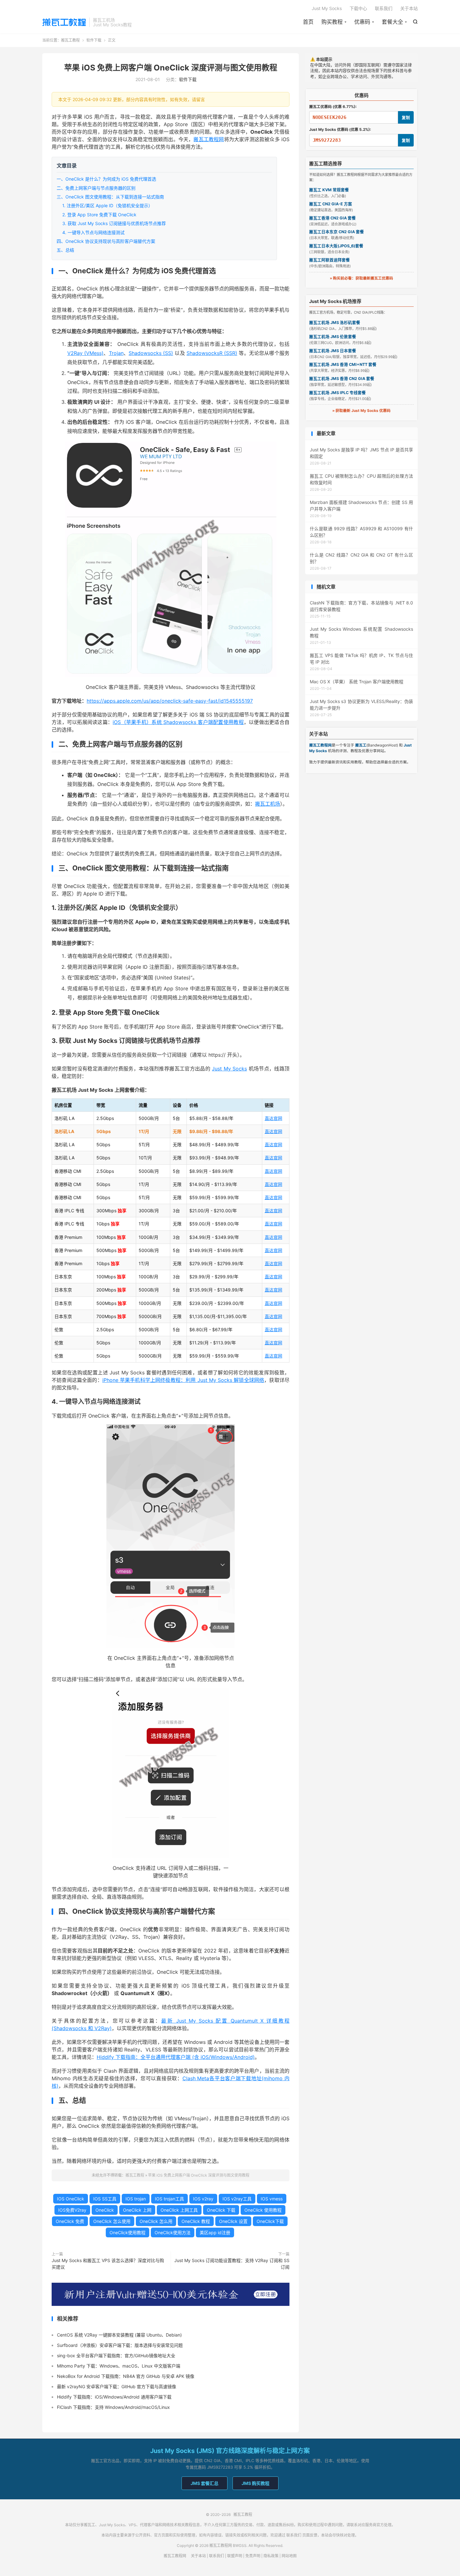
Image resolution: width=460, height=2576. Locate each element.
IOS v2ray (203, 2199)
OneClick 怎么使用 (112, 2221)
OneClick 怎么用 (156, 2221)
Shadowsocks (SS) (151, 353)
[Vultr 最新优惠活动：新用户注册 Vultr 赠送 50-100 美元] (171, 2294)
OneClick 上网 (137, 2210)
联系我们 (384, 8)
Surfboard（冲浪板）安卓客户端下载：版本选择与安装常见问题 (120, 2345)
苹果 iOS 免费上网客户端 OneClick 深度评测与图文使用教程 (171, 68)
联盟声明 (235, 2556)
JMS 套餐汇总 (204, 2483)
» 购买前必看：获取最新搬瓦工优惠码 (361, 278)
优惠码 (362, 22)
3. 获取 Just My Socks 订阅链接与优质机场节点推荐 (114, 223)
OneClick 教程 (196, 2221)
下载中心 (358, 8)
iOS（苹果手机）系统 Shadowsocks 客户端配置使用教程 (178, 722)
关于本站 (409, 8)
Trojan (116, 353)
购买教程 (332, 22)
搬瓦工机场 (268, 804)
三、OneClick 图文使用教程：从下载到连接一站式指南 (110, 197)
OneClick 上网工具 (179, 2210)
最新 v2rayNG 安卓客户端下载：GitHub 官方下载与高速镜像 (117, 2386)
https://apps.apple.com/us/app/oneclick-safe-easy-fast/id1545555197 (170, 701)
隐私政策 (271, 2556)
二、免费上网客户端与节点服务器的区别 (96, 188)
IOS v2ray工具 (237, 2199)
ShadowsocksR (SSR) (212, 353)
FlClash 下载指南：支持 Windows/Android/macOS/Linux (113, 2407)
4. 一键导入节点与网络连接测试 (93, 232)
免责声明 (253, 2556)
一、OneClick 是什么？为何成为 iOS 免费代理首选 (106, 179)
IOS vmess (272, 2199)
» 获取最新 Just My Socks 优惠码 (361, 411)
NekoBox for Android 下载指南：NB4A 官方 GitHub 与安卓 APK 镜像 (126, 2376)
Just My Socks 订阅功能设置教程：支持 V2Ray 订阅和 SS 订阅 (232, 2264)
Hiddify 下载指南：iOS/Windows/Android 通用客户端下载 (114, 2397)
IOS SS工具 (105, 2199)
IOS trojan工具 (169, 2199)
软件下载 (94, 40)
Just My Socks (327, 8)
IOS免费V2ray (72, 2210)
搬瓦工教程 (64, 22)
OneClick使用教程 (128, 2232)
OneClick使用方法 (173, 2232)
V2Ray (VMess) (85, 353)
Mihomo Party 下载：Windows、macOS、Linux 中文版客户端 (119, 2366)
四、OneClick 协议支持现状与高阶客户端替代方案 (106, 241)
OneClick (105, 2210)
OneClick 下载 (221, 2210)
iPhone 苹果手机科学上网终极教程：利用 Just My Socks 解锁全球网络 (183, 1380)
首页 (308, 22)
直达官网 (273, 1118)
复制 (406, 118)
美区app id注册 (215, 2232)
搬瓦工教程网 (209, 139)
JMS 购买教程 (256, 2483)
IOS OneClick (71, 2199)
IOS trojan (136, 2199)
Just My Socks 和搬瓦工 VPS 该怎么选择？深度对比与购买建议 (108, 2264)
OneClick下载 (270, 2221)
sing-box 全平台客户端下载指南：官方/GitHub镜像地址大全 (116, 2355)
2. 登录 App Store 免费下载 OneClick (99, 215)
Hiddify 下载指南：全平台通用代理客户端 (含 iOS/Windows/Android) (176, 2057)
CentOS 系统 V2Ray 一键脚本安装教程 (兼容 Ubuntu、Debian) (119, 2335)
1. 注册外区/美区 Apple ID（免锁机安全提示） (107, 205)
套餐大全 (392, 22)
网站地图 (289, 2556)
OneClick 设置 (233, 2221)
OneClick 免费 (70, 2221)
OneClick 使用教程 (263, 2210)
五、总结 (65, 250)
